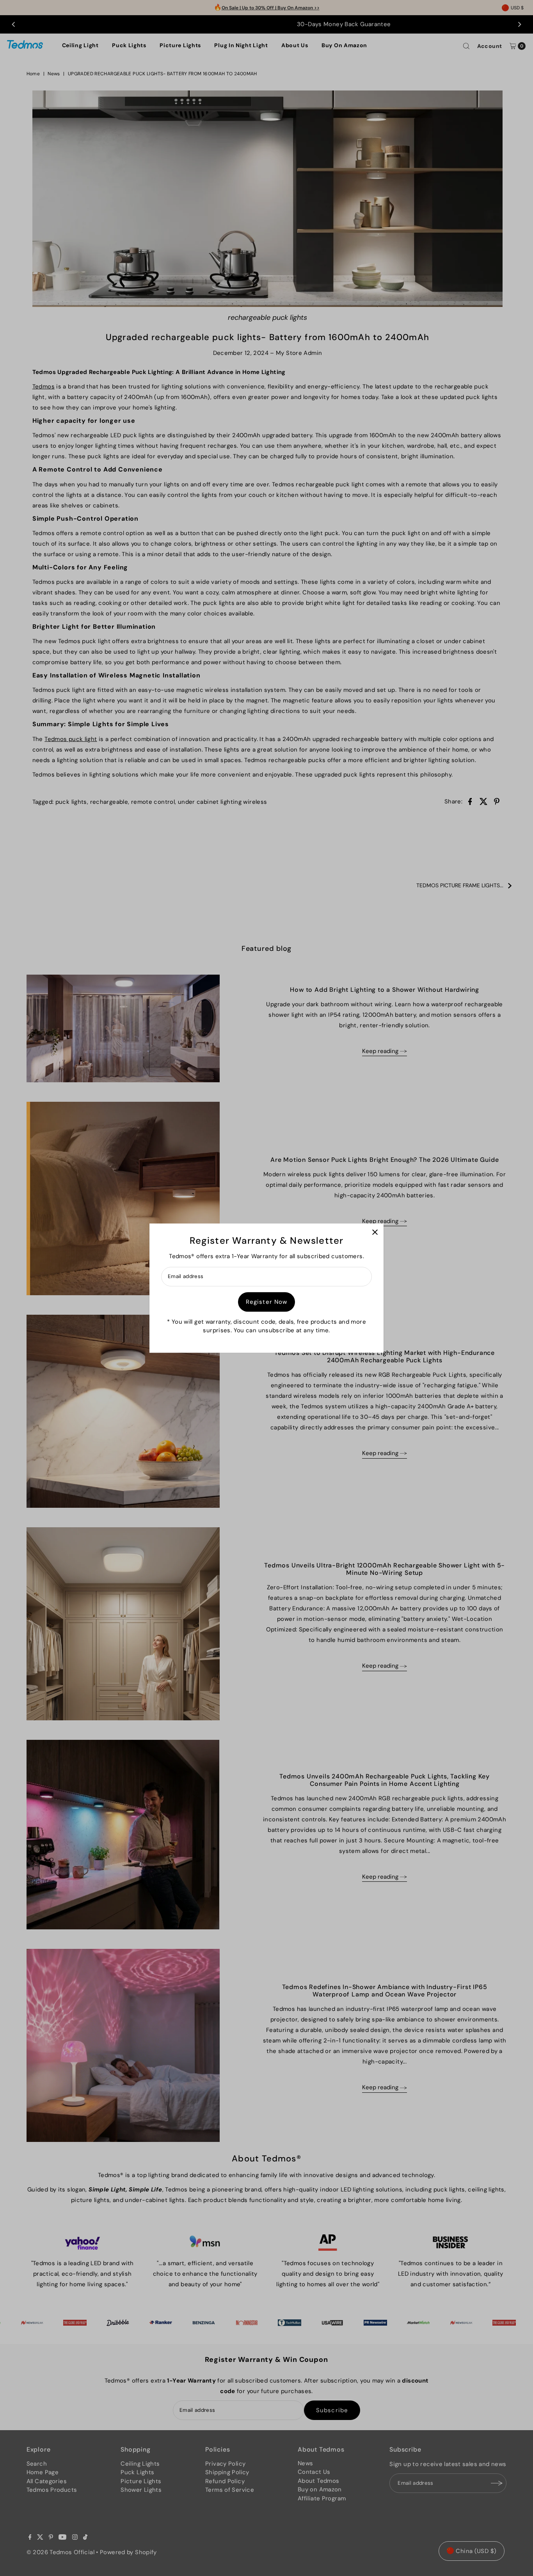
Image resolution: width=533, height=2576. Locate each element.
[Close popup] (375, 1232)
